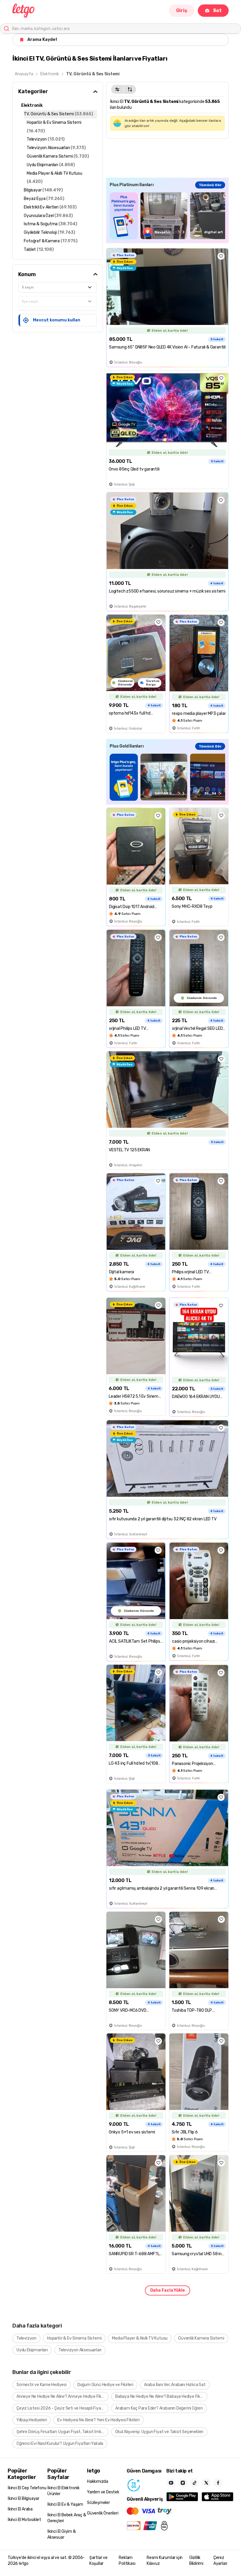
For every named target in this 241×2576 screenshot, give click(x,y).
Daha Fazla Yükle (168, 2290)
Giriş (182, 10)
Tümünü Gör (210, 185)
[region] (167, 216)
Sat (217, 10)
